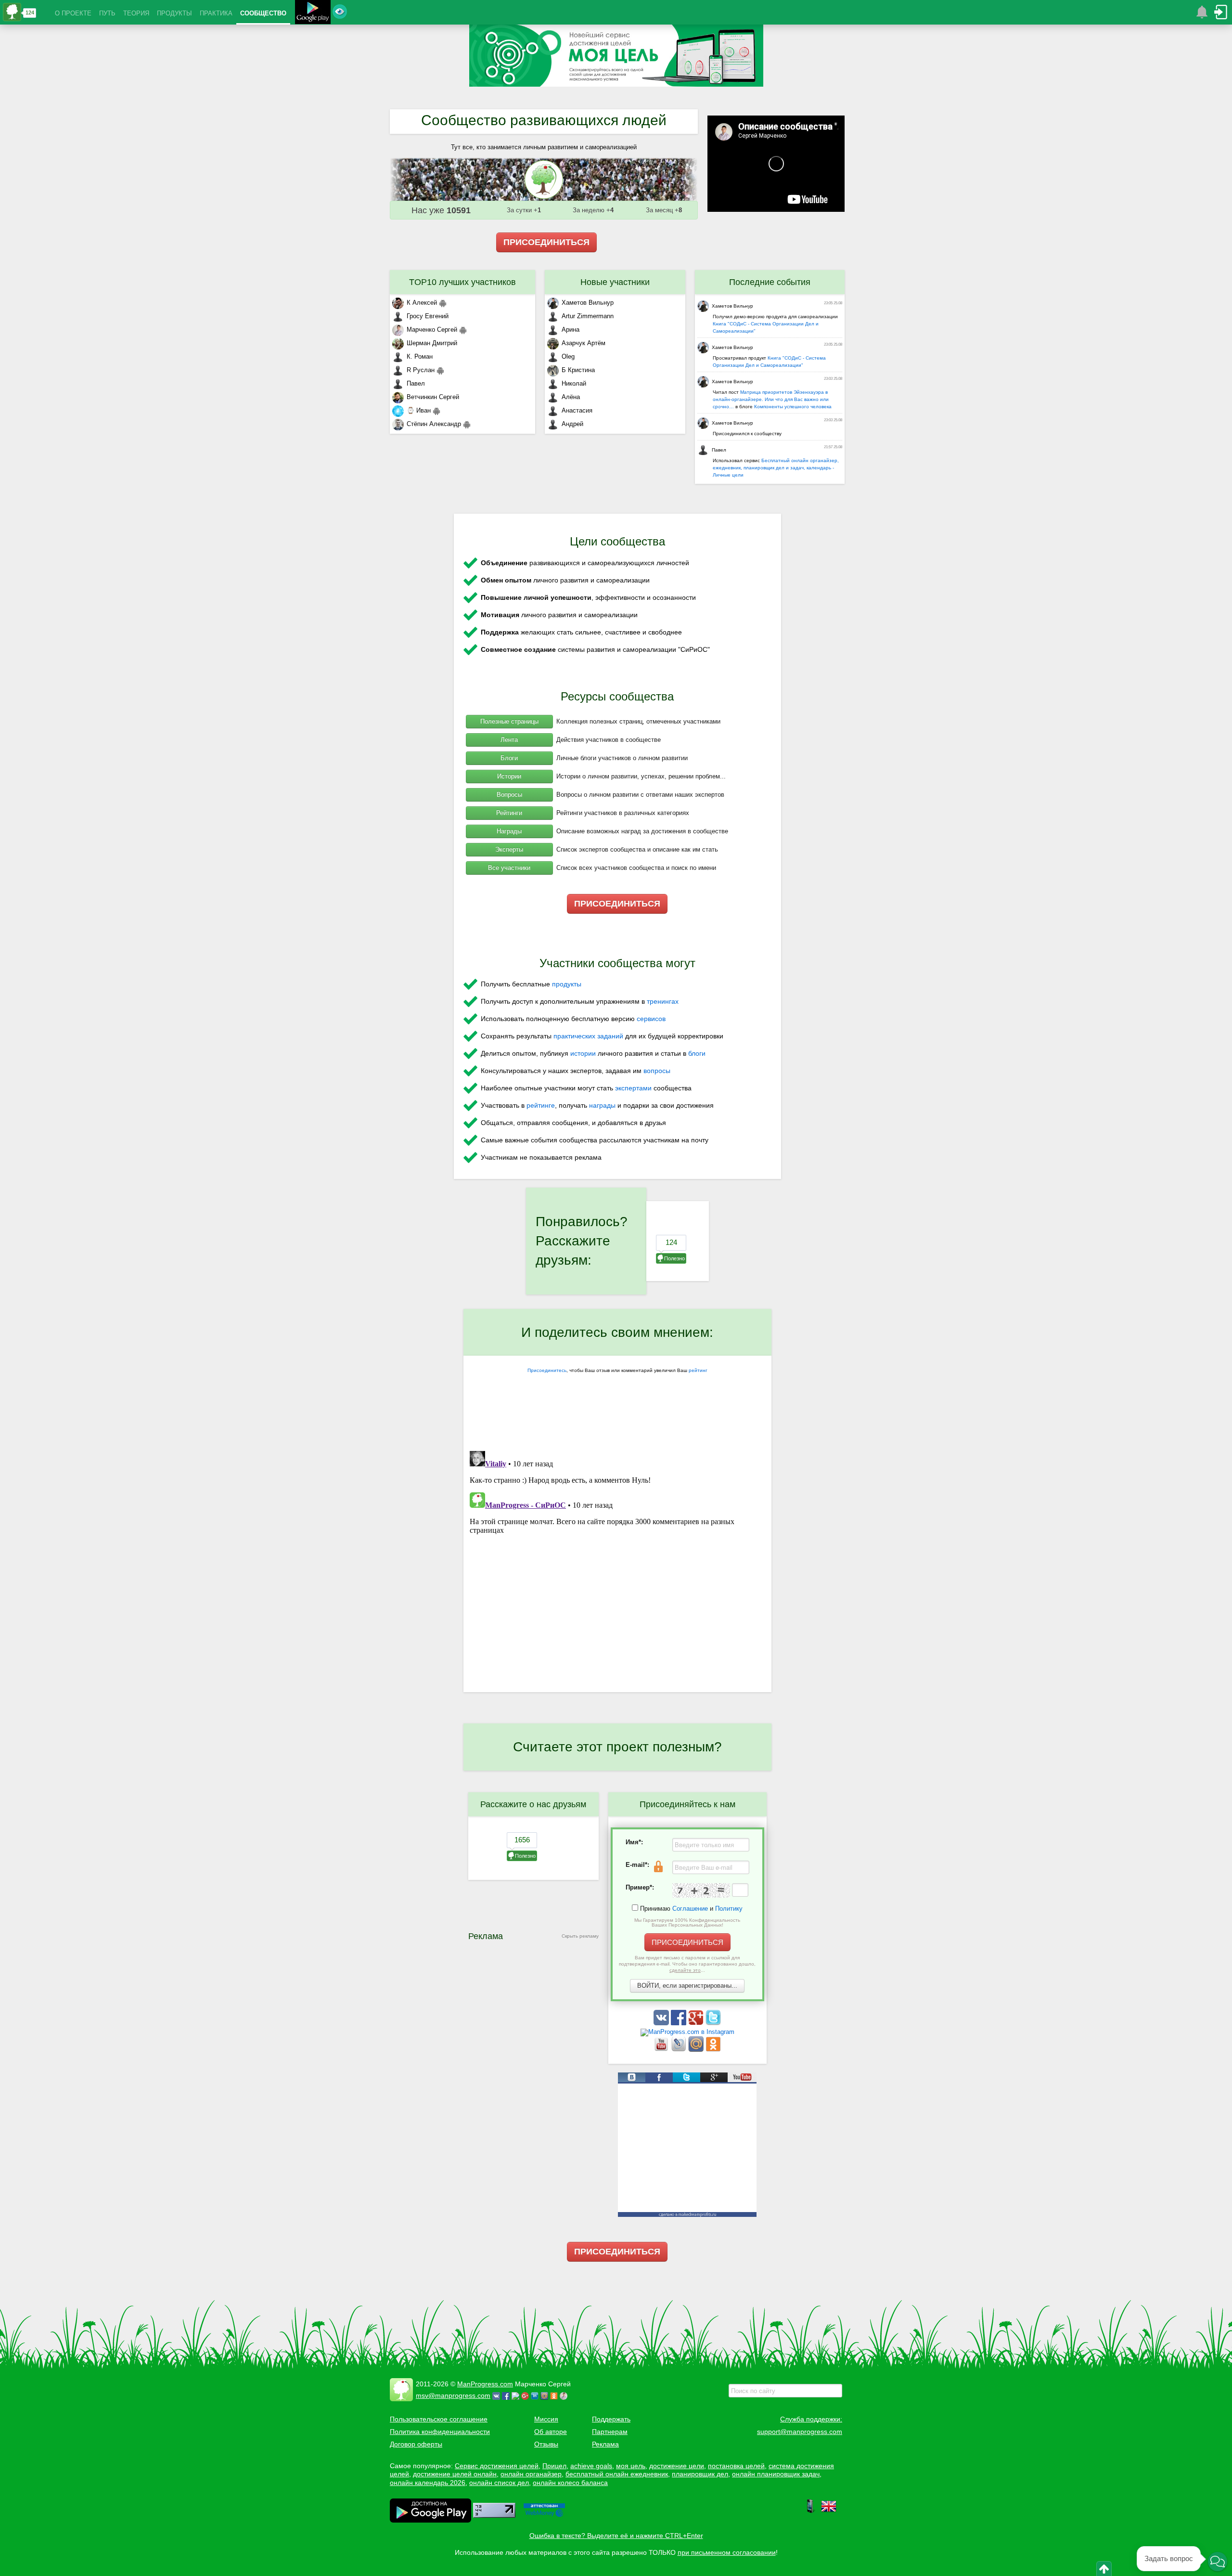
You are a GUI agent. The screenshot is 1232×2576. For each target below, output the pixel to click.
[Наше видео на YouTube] (662, 2050)
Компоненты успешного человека (793, 407)
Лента (509, 740)
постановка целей (736, 2466)
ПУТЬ (107, 13)
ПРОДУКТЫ (174, 13)
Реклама (605, 2444)
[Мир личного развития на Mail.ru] (697, 2050)
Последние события (770, 282)
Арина (571, 330)
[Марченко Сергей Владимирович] (565, 2395)
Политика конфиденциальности (440, 2432)
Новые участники (615, 282)
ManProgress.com (485, 2384)
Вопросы (509, 795)
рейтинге (541, 1105)
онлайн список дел (499, 2483)
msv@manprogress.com (453, 2395)
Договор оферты (416, 2444)
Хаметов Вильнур (588, 303)
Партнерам (610, 2432)
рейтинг (698, 1370)
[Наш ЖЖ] (680, 2050)
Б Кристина (578, 370)
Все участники (509, 868)
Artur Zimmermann (588, 316)
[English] (829, 2511)
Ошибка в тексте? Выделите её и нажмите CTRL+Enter (616, 2536)
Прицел (554, 2466)
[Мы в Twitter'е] (713, 2023)
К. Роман (420, 356)
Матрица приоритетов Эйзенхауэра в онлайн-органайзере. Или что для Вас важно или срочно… (771, 399)
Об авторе (551, 2432)
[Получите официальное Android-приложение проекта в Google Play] (313, 13)
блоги (697, 1053)
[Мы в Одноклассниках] (713, 2050)
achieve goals (591, 2466)
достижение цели (677, 2466)
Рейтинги (509, 813)
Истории (509, 776)
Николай (574, 383)
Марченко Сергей (432, 330)
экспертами (633, 1088)
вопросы (657, 1071)
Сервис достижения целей (497, 2466)
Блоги (509, 758)
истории (583, 1053)
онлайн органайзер (531, 2474)
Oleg (568, 356)
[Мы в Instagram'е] (687, 2032)
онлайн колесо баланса (570, 2483)
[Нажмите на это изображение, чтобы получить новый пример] (701, 1890)
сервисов (651, 1019)
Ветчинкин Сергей (433, 397)
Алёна (571, 397)
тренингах (663, 1001)
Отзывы (546, 2444)
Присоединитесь (547, 1370)
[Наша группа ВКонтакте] (662, 2023)
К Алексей (422, 303)
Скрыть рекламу (580, 1936)
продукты (567, 984)
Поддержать (611, 2419)
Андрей (572, 424)
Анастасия (577, 410)
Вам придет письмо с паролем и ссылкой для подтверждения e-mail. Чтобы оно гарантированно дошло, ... (687, 1964)
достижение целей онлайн (455, 2474)
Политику (729, 1909)
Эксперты (509, 849)
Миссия (546, 2419)
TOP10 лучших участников (462, 282)
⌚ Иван (419, 410)
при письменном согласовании (727, 2552)
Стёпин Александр (434, 424)
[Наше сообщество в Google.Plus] (697, 2023)
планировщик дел (700, 2474)
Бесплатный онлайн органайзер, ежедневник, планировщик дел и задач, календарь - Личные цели (776, 468)
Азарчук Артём (584, 343)
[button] (1218, 2562)
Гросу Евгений (428, 316)
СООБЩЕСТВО (263, 13)
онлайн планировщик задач (776, 2474)
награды (602, 1105)
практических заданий (588, 1036)
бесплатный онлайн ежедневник (617, 2474)
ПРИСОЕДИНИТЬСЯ (546, 242)
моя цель (631, 2466)
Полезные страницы (509, 721)
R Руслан (421, 370)
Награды (509, 831)
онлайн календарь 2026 (428, 2483)
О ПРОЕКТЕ (73, 13)
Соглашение (690, 1909)
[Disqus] (617, 1567)
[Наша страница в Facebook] (680, 2023)
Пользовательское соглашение (439, 2419)
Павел (416, 383)
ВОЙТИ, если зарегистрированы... (687, 1986)
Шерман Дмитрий (432, 343)
